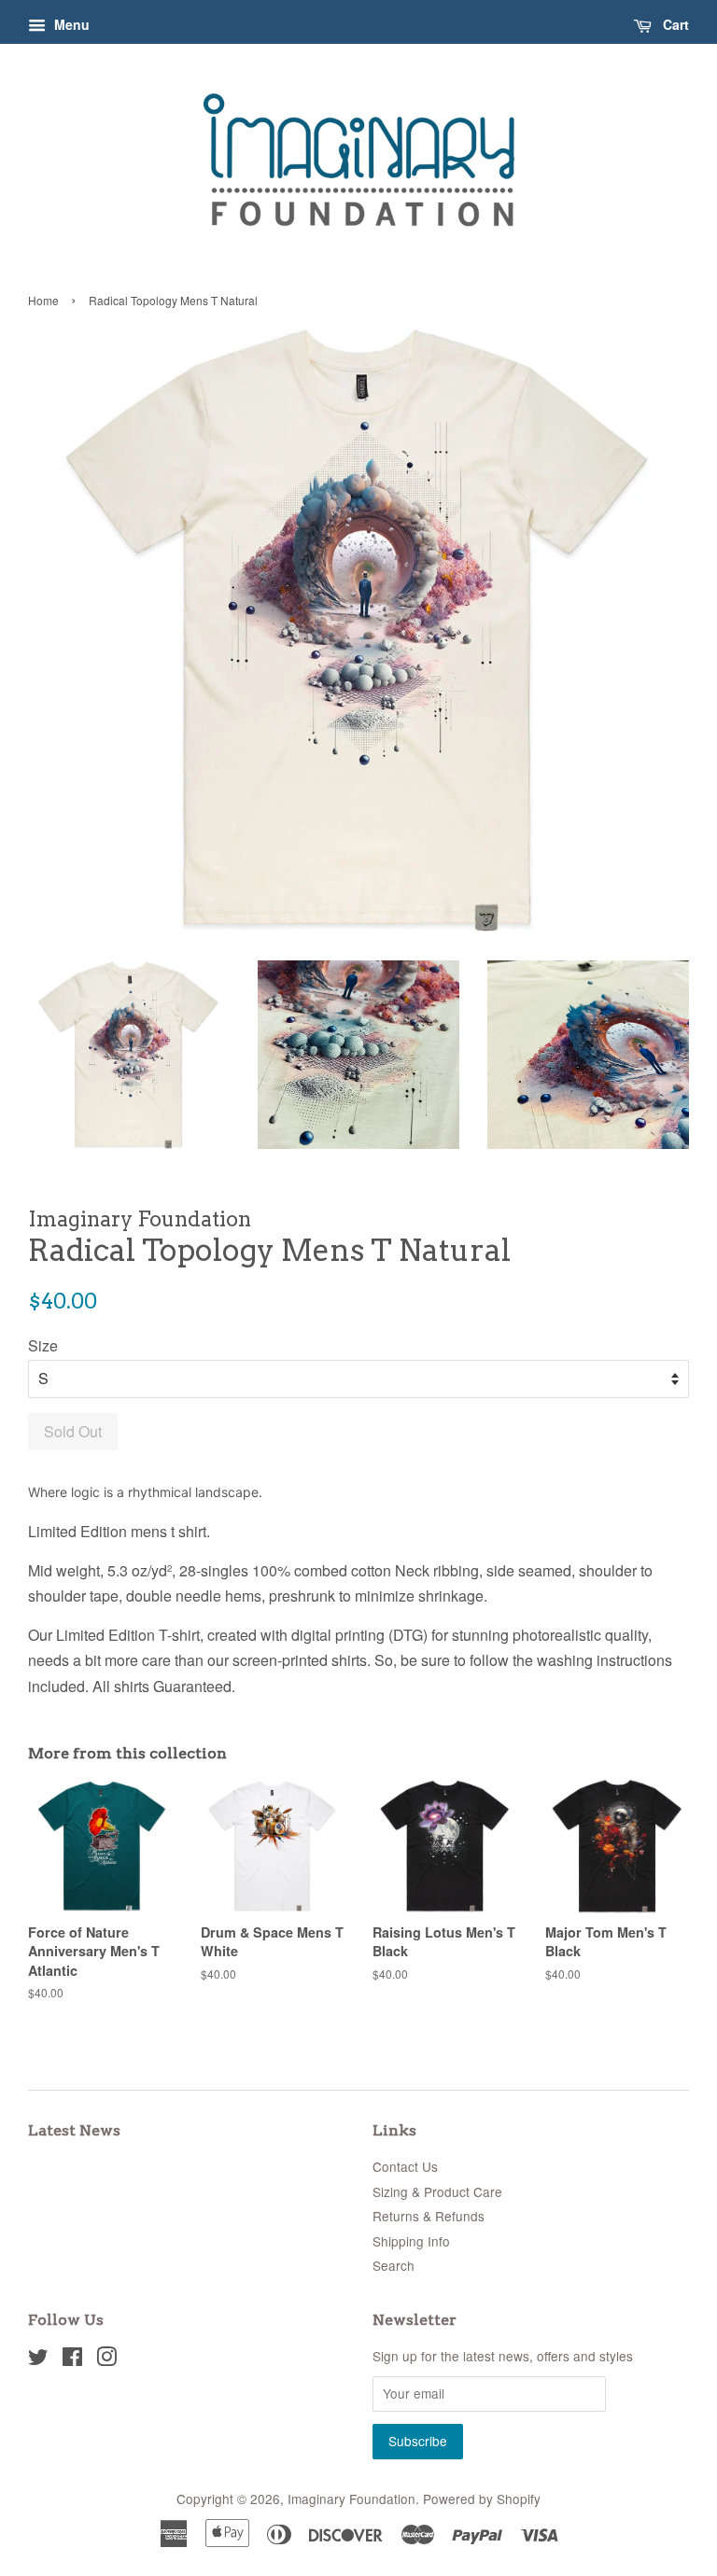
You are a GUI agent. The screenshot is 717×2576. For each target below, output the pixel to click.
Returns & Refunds (429, 2216)
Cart (674, 24)
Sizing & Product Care (437, 2191)
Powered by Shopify (482, 2499)
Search (394, 2265)
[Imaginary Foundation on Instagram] (106, 2359)
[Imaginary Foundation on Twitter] (38, 2359)
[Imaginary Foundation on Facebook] (72, 2359)
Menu (70, 24)
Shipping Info (411, 2241)
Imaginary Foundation (351, 2499)
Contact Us (405, 2166)
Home (43, 300)
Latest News (74, 2130)
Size (43, 1345)
